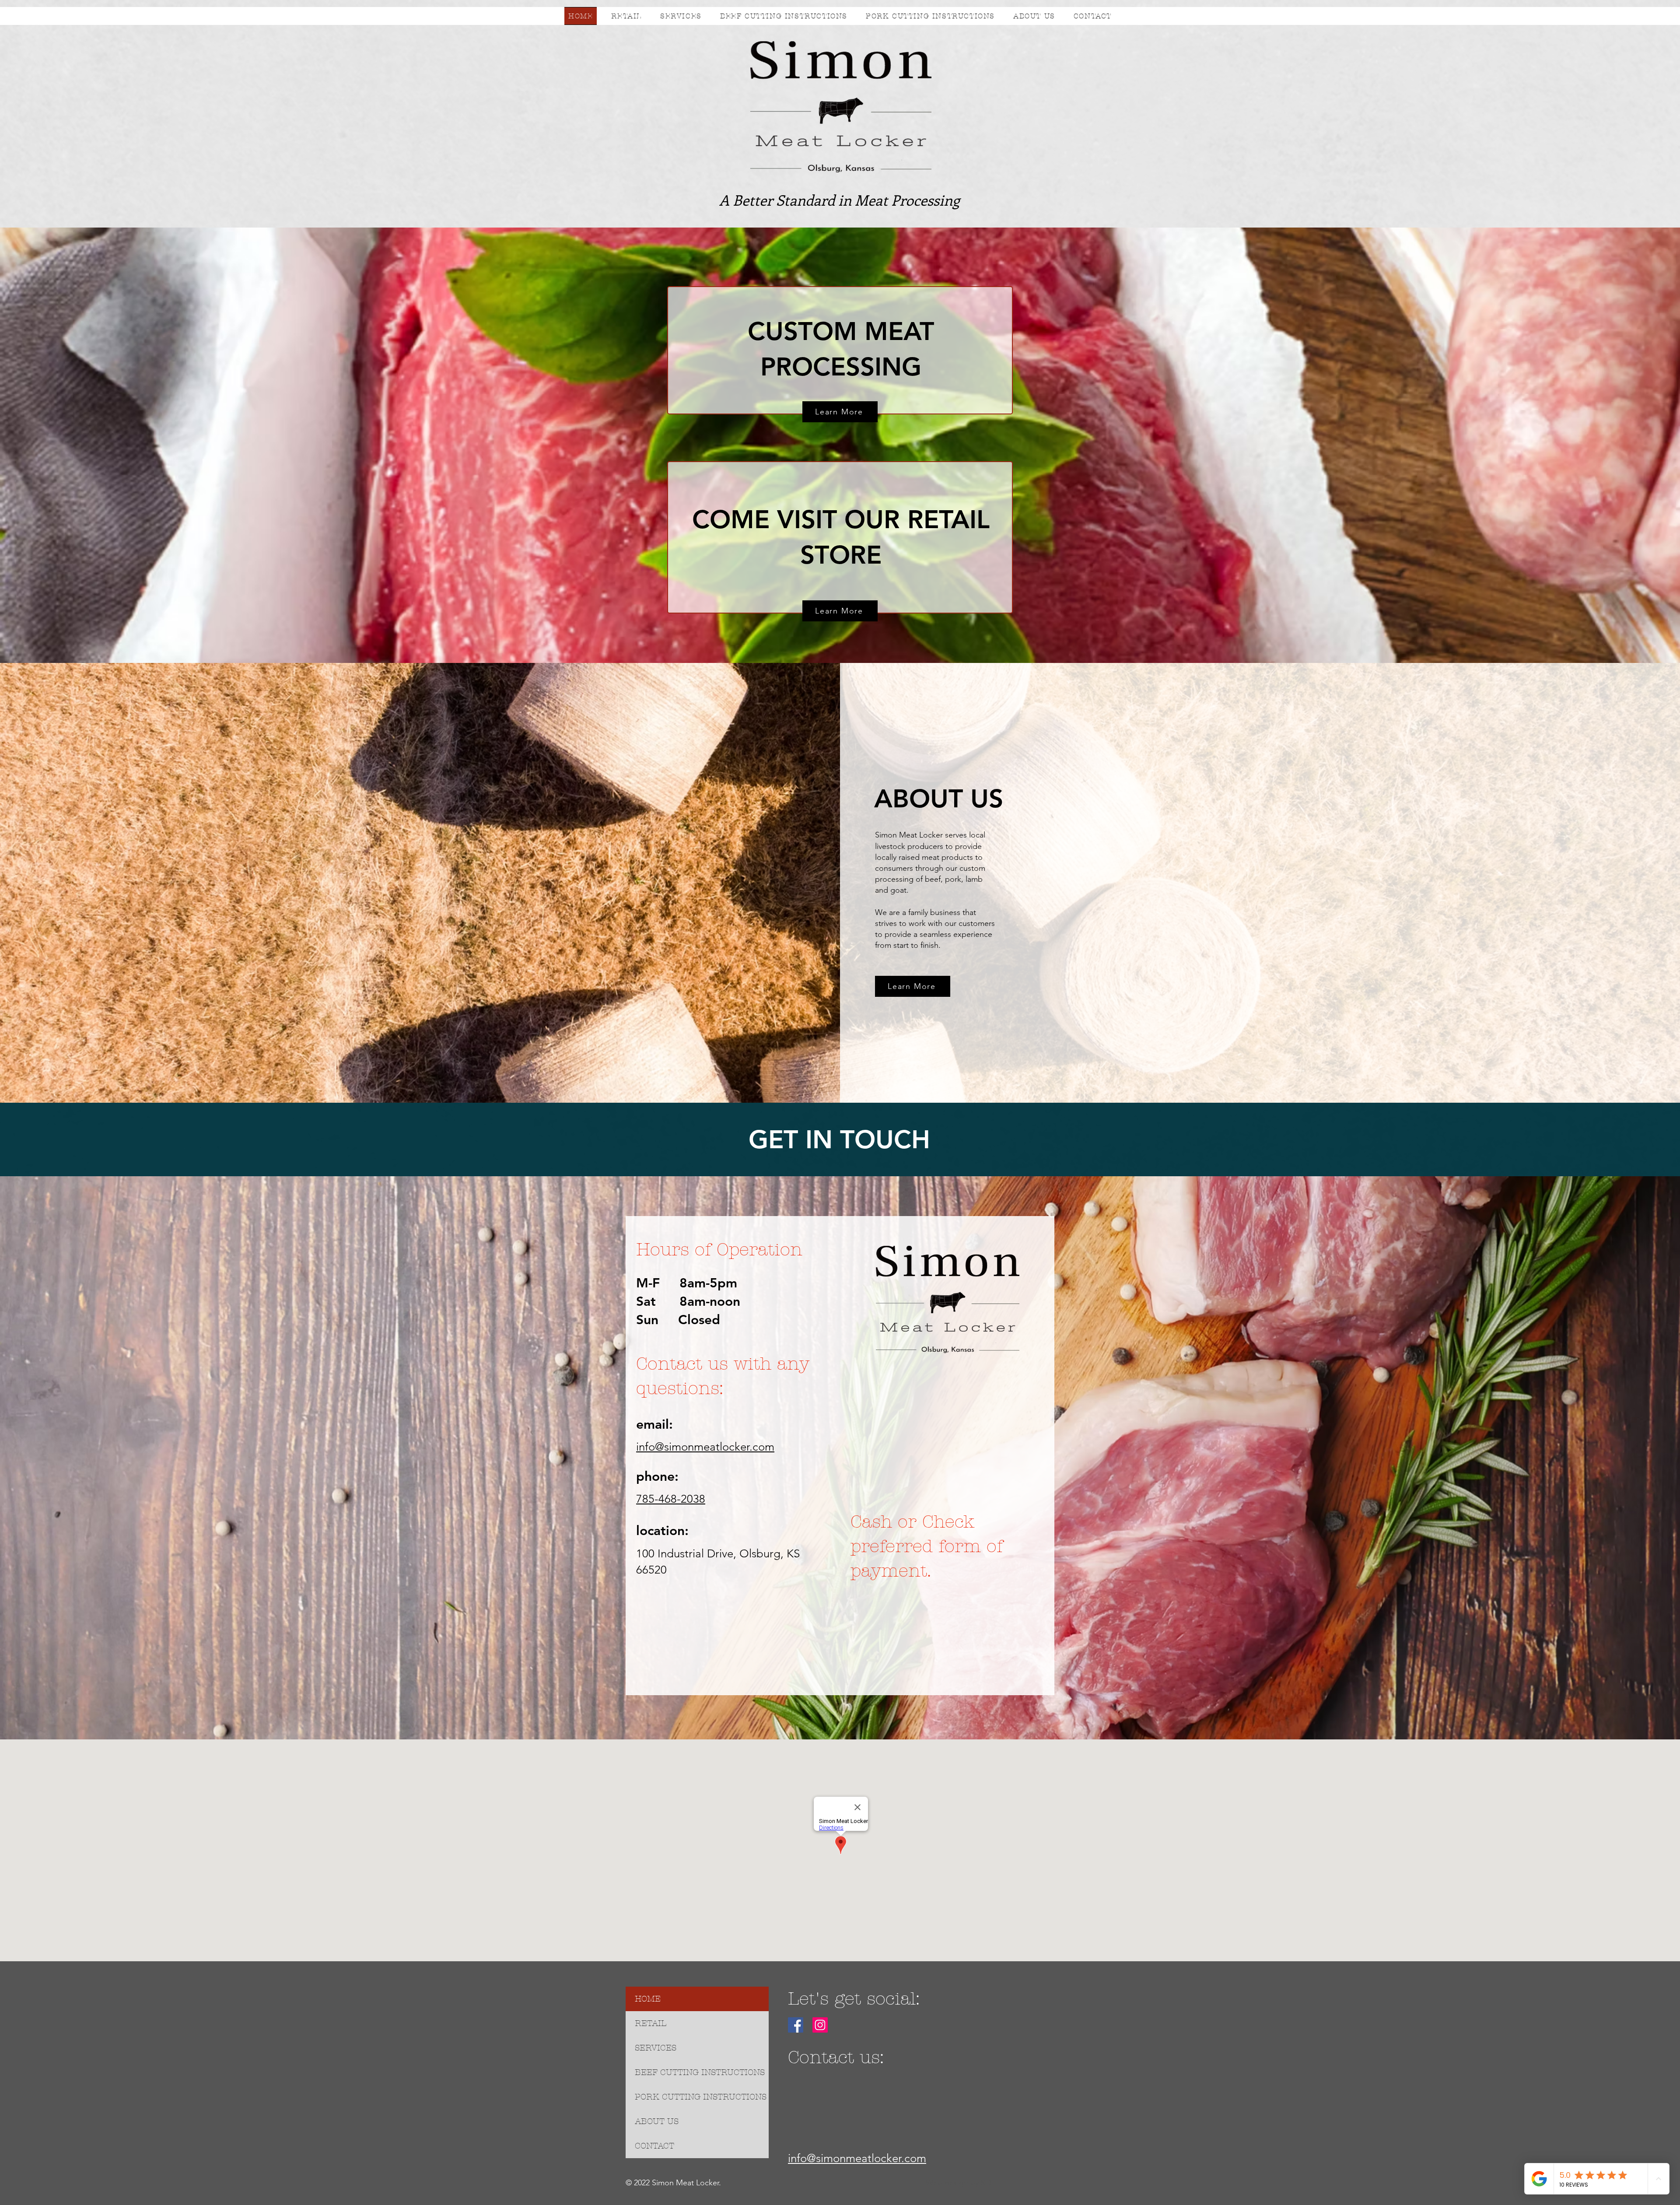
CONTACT (654, 2146)
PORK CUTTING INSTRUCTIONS (701, 2097)
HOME (648, 1999)
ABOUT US (657, 2121)
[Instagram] (820, 2025)
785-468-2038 (671, 1499)
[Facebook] (796, 2025)
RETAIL (651, 2023)
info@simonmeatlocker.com (705, 1447)
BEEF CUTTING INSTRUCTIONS (700, 2072)
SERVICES (656, 2048)
